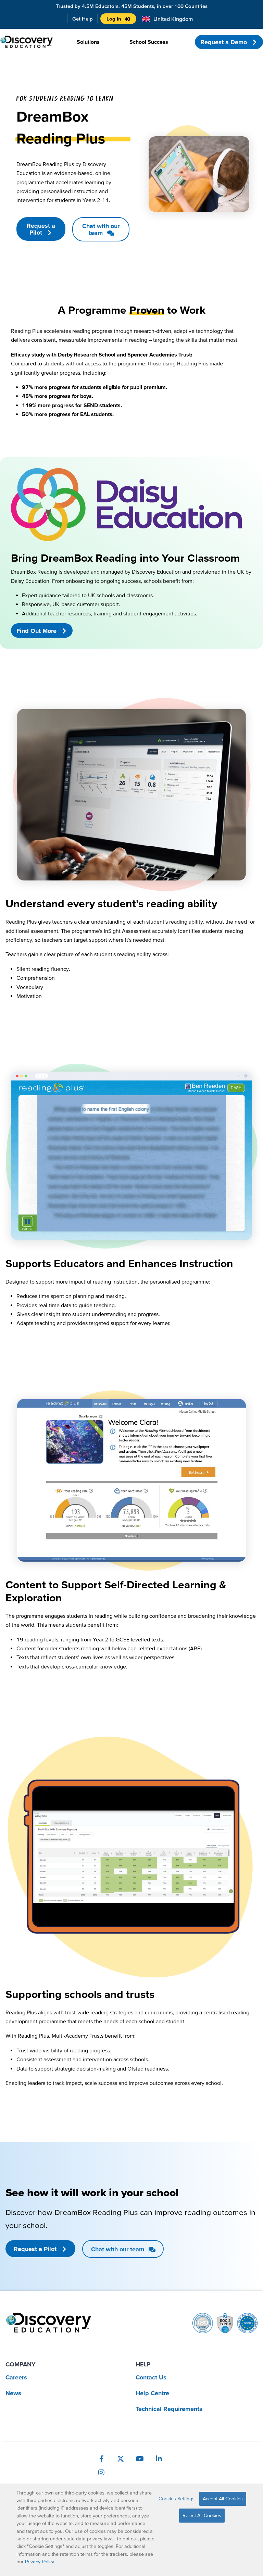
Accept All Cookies (223, 2499)
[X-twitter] (121, 2459)
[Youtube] (140, 2459)
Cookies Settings (177, 2499)
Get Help (83, 19)
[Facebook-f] (101, 2459)
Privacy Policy (40, 2562)
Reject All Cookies (202, 2515)
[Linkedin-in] (159, 2459)
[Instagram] (101, 2473)
